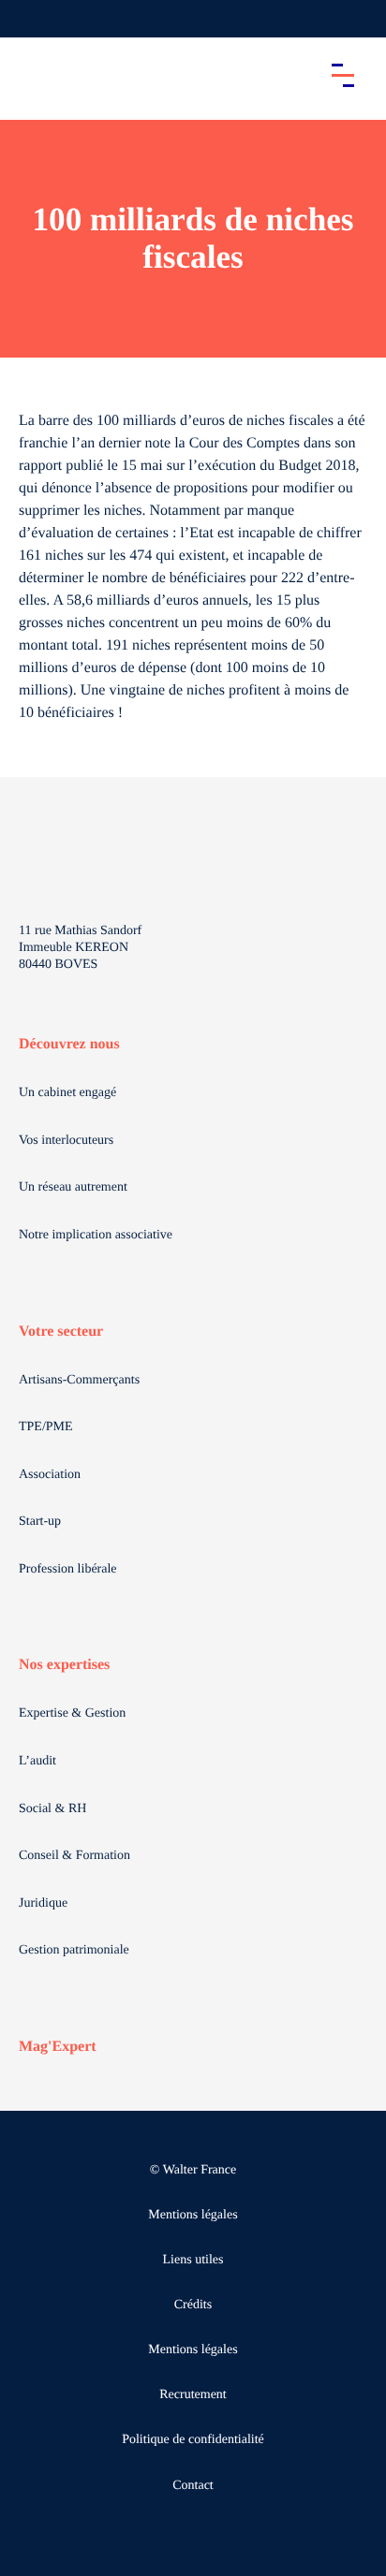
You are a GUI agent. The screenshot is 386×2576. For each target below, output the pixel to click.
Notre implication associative (96, 1235)
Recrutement (193, 2395)
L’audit (37, 1761)
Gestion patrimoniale (74, 1950)
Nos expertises (64, 1665)
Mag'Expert (58, 2047)
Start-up (40, 1522)
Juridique (43, 1903)
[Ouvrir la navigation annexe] (30, 19)
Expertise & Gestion (72, 1713)
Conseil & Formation (74, 1856)
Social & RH (52, 1809)
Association (50, 1475)
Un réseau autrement (73, 1187)
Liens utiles (193, 2260)
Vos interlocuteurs (66, 1141)
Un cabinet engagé (67, 1093)
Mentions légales (193, 2215)
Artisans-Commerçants (79, 1380)
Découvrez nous (69, 1044)
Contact (193, 2486)
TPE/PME (46, 1427)
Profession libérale (68, 1569)
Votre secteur (61, 1332)
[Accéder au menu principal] (343, 75)
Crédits (193, 2305)
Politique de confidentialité (193, 2440)
